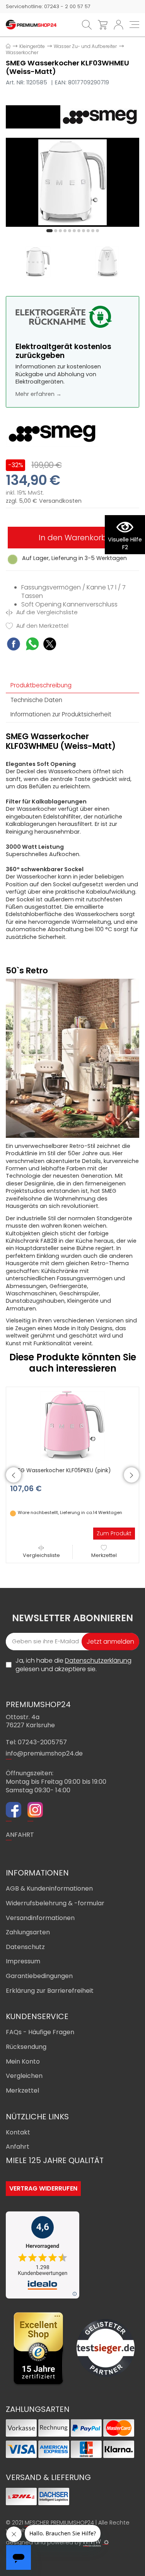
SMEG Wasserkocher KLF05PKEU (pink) (61, 1470)
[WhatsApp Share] (32, 645)
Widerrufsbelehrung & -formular (55, 1903)
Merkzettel (104, 1555)
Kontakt (18, 2132)
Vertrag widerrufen (43, 2188)
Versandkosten (60, 501)
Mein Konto (23, 2061)
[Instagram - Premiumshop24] (35, 1811)
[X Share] (50, 645)
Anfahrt (18, 2147)
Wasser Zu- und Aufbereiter (85, 46)
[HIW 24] (92, 2543)
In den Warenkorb (73, 538)
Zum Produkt (114, 1533)
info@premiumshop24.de (44, 1753)
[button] (49, 231)
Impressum (23, 1961)
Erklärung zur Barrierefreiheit (50, 1991)
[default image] (72, 182)
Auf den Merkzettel (42, 626)
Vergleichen (24, 2076)
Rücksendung (26, 2047)
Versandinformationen (40, 1918)
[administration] (106, 2542)
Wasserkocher (22, 52)
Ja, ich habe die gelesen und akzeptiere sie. (73, 1665)
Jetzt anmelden (110, 1642)
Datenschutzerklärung (98, 1661)
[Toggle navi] (134, 25)
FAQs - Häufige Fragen (40, 2032)
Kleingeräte (32, 46)
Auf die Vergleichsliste (46, 612)
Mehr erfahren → (38, 394)
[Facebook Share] (14, 645)
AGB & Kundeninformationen (49, 1888)
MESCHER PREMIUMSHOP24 (59, 2523)
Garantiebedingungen (39, 1976)
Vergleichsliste (41, 1555)
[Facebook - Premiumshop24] (14, 1811)
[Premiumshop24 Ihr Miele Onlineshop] (31, 24)
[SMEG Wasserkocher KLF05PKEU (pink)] (73, 1425)
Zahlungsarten (28, 1932)
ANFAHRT (20, 1835)
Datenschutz (25, 1947)
